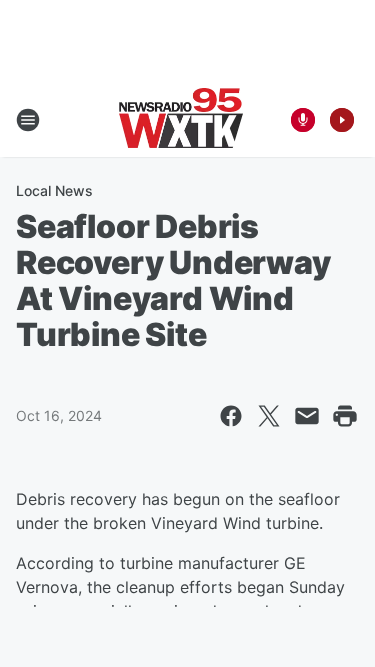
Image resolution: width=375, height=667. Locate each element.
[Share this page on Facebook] (231, 416)
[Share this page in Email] (307, 416)
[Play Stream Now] (342, 120)
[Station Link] (181, 120)
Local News (54, 190)
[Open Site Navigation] (28, 120)
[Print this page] (345, 416)
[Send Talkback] (303, 120)
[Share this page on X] (269, 416)
